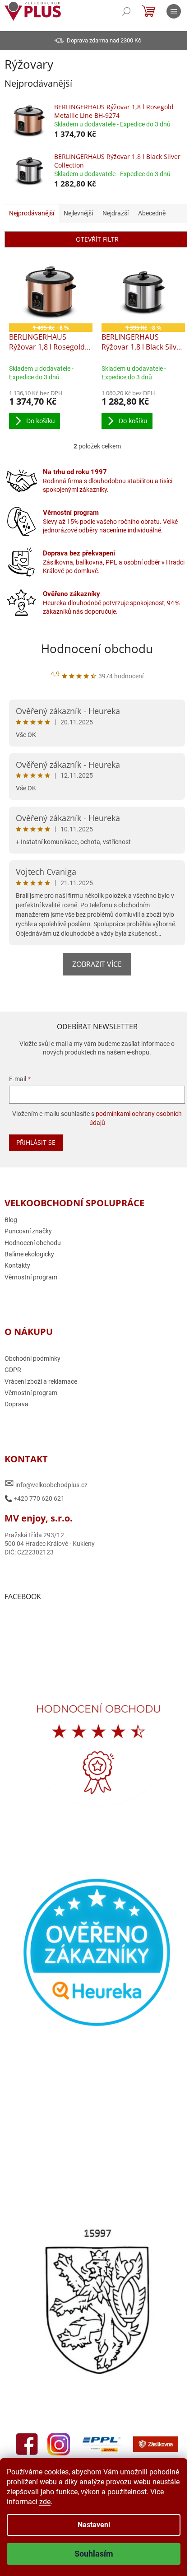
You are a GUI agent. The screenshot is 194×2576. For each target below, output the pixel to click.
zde (45, 2502)
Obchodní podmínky (32, 1356)
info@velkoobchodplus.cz (46, 1481)
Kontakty (17, 1263)
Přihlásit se (36, 1140)
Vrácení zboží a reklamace (41, 1379)
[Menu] (174, 11)
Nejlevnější (78, 213)
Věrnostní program (31, 1274)
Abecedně (152, 213)
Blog (11, 1217)
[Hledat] (126, 11)
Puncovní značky (28, 1229)
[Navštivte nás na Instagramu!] (83, 2421)
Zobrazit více (94, 961)
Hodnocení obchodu (94, 646)
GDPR (13, 1367)
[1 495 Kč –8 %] (49, 291)
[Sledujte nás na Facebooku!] (51, 2421)
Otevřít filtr (94, 239)
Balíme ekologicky (29, 1251)
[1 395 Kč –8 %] (139, 291)
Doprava (16, 1402)
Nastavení (94, 2525)
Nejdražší (115, 213)
